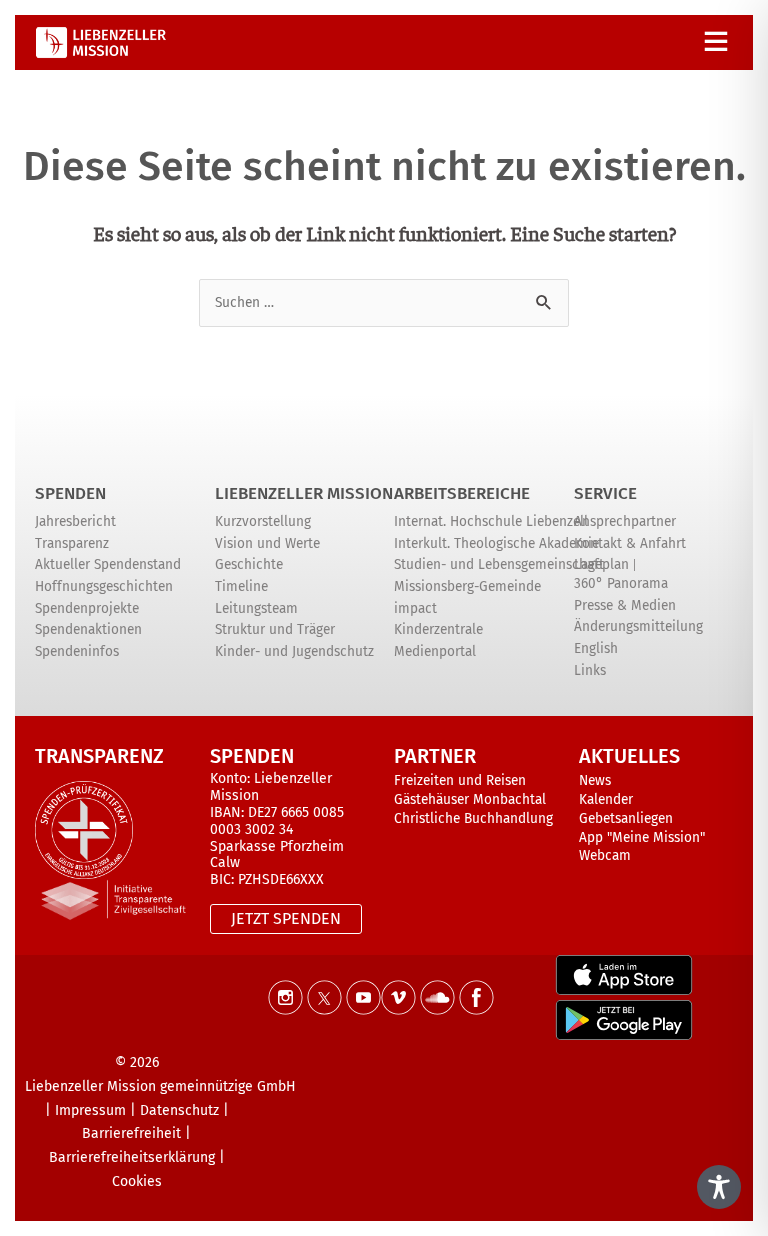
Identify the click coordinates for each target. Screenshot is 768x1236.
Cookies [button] (137, 1181)
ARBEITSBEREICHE (462, 493)
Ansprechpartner (625, 521)
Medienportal (435, 651)
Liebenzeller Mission (304, 493)
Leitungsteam (256, 608)
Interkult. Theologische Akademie (496, 543)
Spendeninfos (77, 651)
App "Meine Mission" (642, 837)
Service (605, 493)
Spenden (70, 493)
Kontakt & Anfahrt (630, 543)
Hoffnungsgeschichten (104, 586)
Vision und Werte (267, 543)
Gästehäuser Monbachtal (470, 799)
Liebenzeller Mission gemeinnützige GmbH (160, 1086)
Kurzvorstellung (263, 521)
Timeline (241, 586)
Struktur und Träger (275, 629)
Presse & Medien (625, 605)
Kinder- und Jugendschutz (294, 651)
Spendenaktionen (88, 629)
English (596, 648)
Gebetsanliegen (626, 818)
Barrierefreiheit (131, 1133)
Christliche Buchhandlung (473, 818)
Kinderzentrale (438, 629)
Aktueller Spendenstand (108, 564)
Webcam (605, 855)
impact (415, 608)
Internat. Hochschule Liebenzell (491, 521)
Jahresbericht (75, 521)
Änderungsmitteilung (638, 626)
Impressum (90, 1110)
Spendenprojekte (87, 608)
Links (590, 670)
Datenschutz (179, 1110)
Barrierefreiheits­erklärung (132, 1157)
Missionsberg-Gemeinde (467, 586)
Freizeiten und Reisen (460, 780)
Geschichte (249, 564)
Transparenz (72, 543)
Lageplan (601, 564)
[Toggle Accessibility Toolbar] (719, 1187)
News (595, 780)
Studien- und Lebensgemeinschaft (499, 564)
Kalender (606, 799)
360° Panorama (621, 583)
